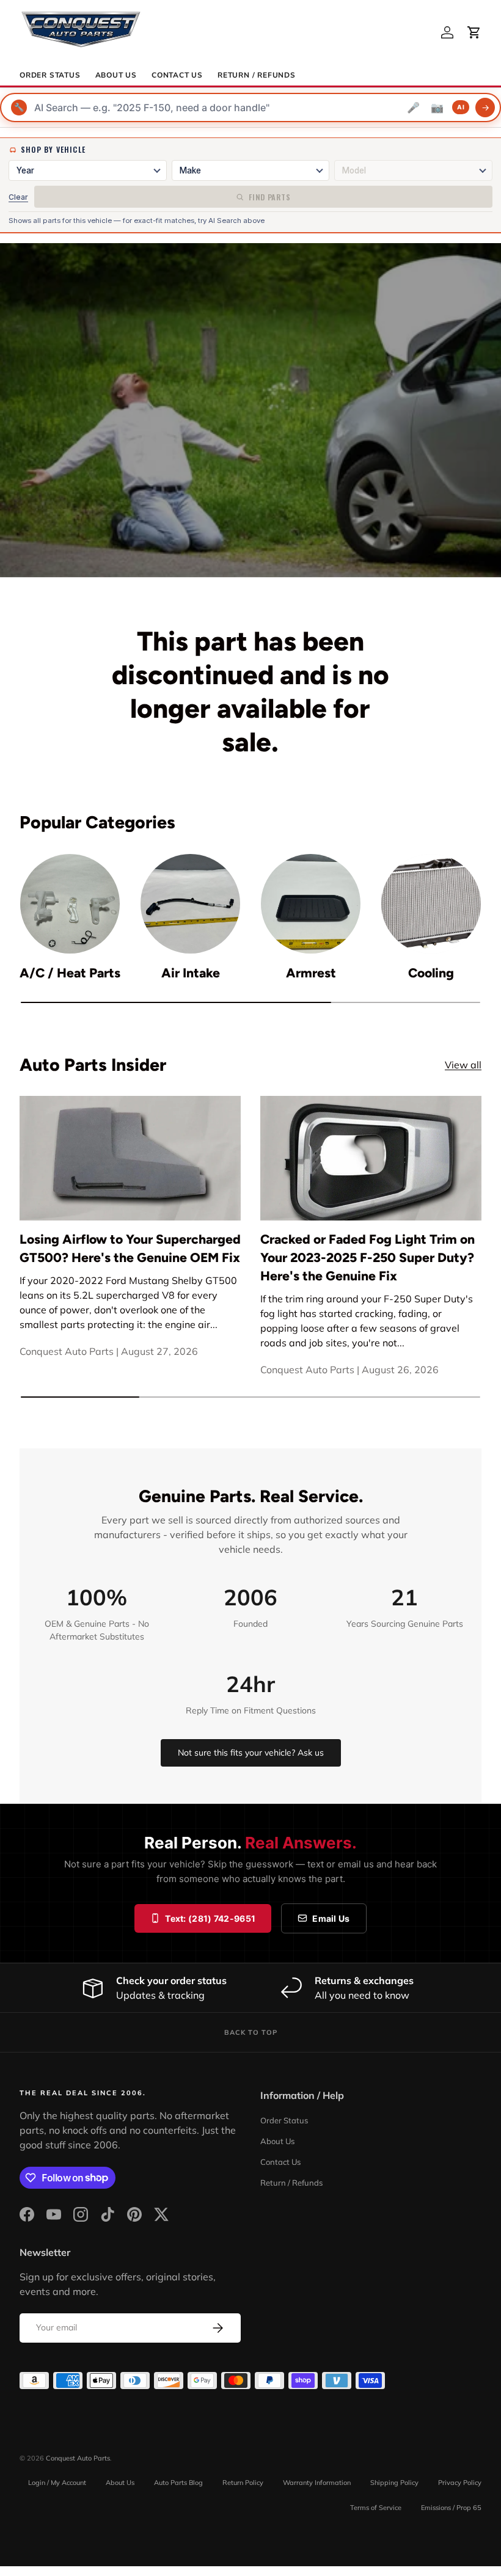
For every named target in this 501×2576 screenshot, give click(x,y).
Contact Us (177, 75)
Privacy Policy (460, 2483)
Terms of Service (376, 2508)
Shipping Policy (394, 2483)
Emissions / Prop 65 (451, 2508)
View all (463, 1065)
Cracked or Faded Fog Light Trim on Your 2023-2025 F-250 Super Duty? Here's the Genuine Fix (368, 1257)
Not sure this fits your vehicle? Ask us (251, 1753)
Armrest (311, 973)
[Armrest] (311, 904)
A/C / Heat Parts (70, 973)
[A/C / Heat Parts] (70, 904)
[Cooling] (431, 904)
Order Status (50, 75)
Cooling (431, 973)
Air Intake (191, 973)
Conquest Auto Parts (78, 2458)
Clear (18, 197)
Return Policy (243, 2483)
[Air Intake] (190, 904)
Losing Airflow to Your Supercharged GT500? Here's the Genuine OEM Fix (130, 1248)
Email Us (331, 1918)
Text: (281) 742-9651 (210, 1918)
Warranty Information (317, 2483)
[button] (474, 32)
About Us (116, 75)
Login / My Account (57, 2483)
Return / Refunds (257, 75)
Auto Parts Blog (178, 2483)
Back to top (251, 2032)
